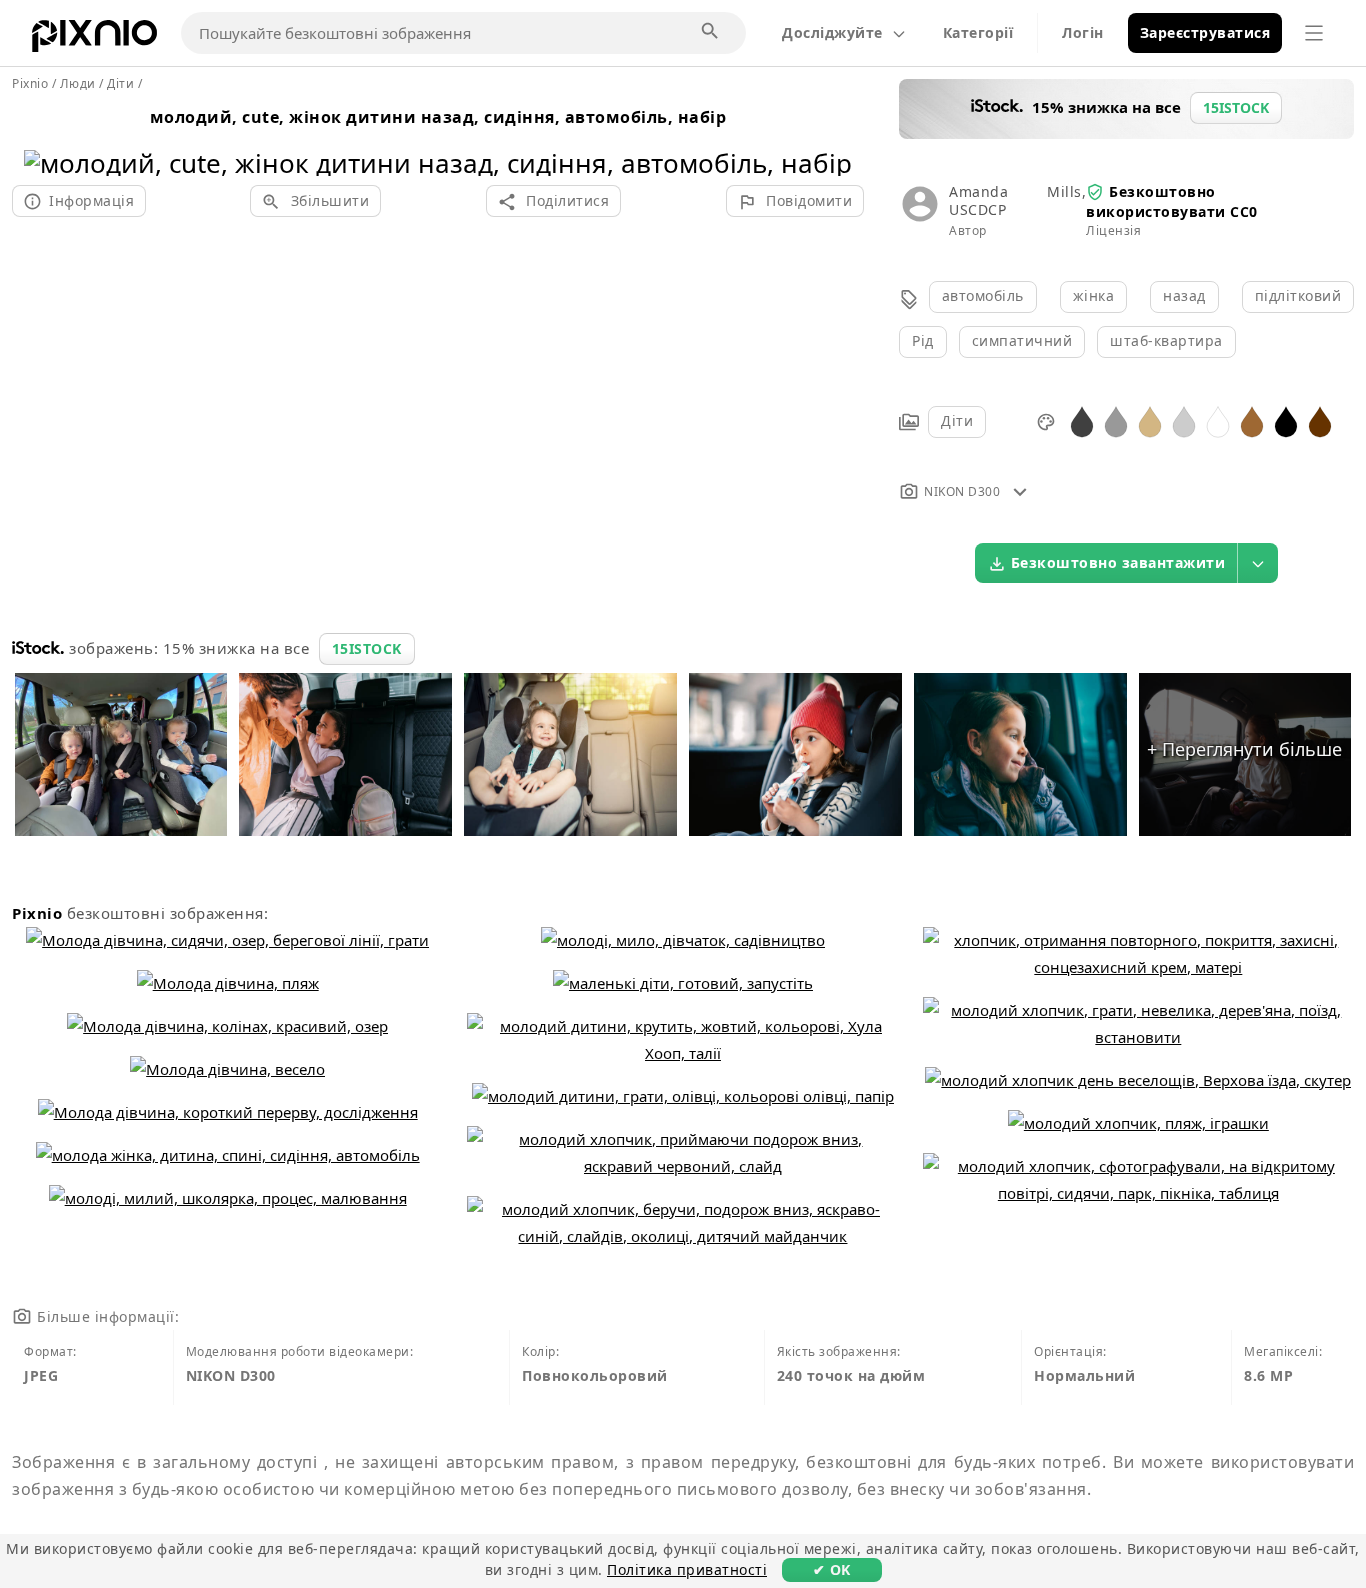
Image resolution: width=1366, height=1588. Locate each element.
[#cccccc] (1184, 420)
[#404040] (1082, 420)
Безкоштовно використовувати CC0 (1172, 201)
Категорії (978, 32)
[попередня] (46, 137)
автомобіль (983, 295)
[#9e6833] (1252, 420)
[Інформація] (1020, 491)
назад (1184, 295)
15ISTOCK (367, 648)
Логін (1083, 32)
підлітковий (1298, 295)
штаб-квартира (1166, 340)
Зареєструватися (1205, 32)
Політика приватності (687, 1569)
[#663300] (1320, 420)
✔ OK (832, 1569)
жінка (1094, 295)
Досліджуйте (832, 32)
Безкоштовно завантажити (1118, 562)
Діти (957, 420)
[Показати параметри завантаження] (1258, 563)
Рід (923, 340)
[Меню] (1314, 33)
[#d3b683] (1150, 420)
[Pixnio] (94, 40)
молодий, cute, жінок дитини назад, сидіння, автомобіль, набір (438, 117)
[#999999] (1116, 420)
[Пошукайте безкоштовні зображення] (711, 32)
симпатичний (1022, 340)
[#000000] (1286, 420)
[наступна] (829, 137)
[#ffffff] (1218, 420)
